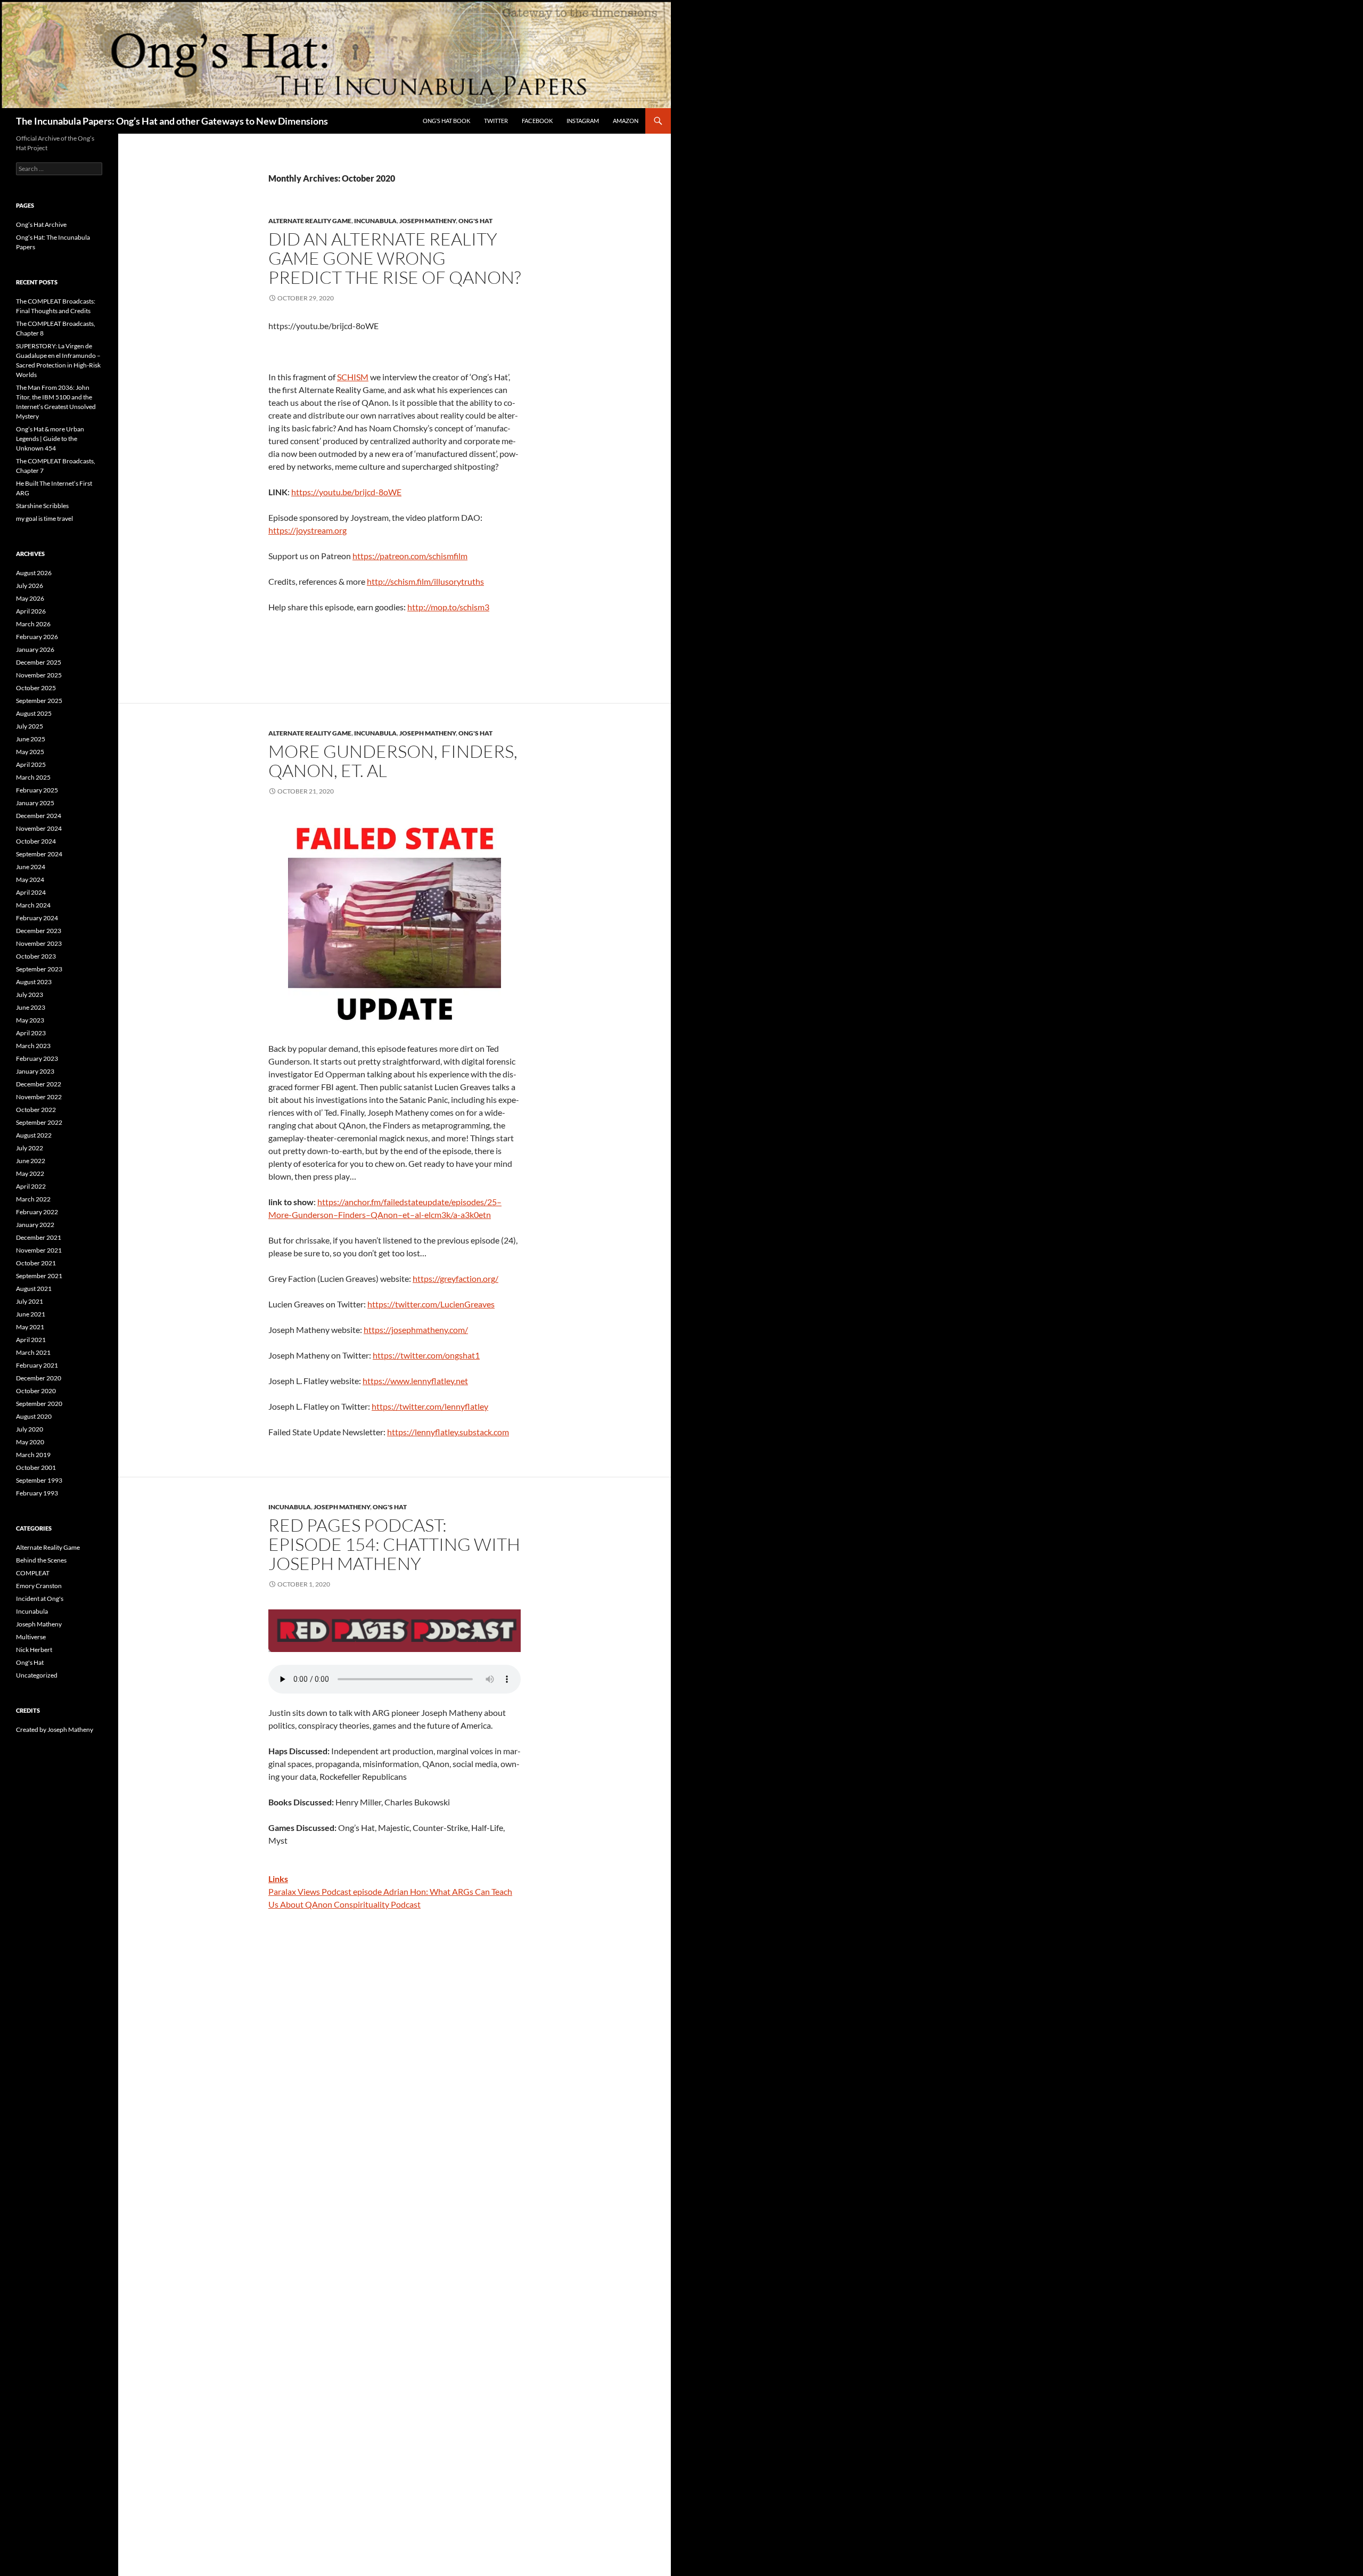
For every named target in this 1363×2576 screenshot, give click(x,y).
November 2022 (39, 1097)
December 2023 (39, 931)
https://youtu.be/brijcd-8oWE (346, 492)
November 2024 (39, 828)
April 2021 (31, 1340)
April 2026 (31, 611)
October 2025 (36, 688)
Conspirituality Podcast (377, 1904)
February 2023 (37, 1058)
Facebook (537, 121)
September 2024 (39, 854)
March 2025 (33, 777)
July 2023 (30, 995)
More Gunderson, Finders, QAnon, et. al (393, 761)
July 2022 (30, 1148)
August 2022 (34, 1135)
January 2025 (35, 803)
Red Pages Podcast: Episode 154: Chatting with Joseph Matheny (394, 1544)
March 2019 (33, 1455)
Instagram (583, 121)
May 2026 (30, 598)
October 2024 (36, 841)
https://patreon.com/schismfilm (410, 556)
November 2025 (39, 675)
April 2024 (31, 892)
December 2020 (39, 1378)
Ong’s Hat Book (446, 121)
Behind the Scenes (41, 1560)
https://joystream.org (307, 530)
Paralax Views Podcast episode (325, 1891)
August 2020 (34, 1416)
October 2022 (36, 1110)
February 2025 (37, 790)
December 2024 (39, 816)
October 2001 (36, 1467)
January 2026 (35, 649)
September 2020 (39, 1404)
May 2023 (30, 1020)
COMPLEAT (33, 1573)
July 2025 (30, 726)
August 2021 (34, 1289)
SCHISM (353, 377)
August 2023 (34, 982)
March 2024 (33, 905)
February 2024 (37, 918)
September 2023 (39, 969)
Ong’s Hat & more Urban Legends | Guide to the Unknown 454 (50, 439)
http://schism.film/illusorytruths (425, 581)
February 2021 (37, 1365)
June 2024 (31, 867)
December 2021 (39, 1237)
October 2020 (36, 1391)
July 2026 (30, 586)
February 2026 (37, 637)
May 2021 (30, 1327)
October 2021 (36, 1263)
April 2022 (31, 1186)
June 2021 (31, 1314)
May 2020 (30, 1442)
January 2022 (35, 1225)
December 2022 (39, 1084)
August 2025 (34, 713)
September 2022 (39, 1122)
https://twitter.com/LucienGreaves (431, 1304)
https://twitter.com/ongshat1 (426, 1355)
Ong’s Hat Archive (41, 224)
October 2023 (36, 956)
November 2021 (39, 1250)
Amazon (626, 121)
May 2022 (30, 1173)
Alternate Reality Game (310, 221)
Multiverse (31, 1637)
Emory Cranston (39, 1586)
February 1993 (37, 1493)
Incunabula (375, 221)
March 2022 (33, 1199)
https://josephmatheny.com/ (416, 1330)
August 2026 (34, 573)
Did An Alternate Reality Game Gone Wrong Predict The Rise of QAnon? (395, 258)
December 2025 (39, 662)
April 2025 (31, 764)
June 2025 (31, 739)
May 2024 (30, 880)
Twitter (496, 121)
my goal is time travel (44, 518)
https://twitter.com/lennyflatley (430, 1406)
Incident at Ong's (40, 1598)
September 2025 (39, 701)
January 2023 (35, 1071)
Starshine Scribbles (42, 506)
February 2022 (37, 1212)
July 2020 (30, 1429)
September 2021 (39, 1276)
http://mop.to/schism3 (448, 607)
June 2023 (31, 1007)
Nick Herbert (34, 1650)
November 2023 (39, 943)
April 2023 (31, 1033)
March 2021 (33, 1352)
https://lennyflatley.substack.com (448, 1432)
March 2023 (33, 1046)
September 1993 (39, 1480)
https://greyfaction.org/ (455, 1278)
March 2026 (33, 624)
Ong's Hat (475, 221)
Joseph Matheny (428, 221)
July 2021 (30, 1301)
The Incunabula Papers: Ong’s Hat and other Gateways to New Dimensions (172, 121)
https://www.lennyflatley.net (415, 1381)
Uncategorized (37, 1675)
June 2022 (31, 1161)
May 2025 (30, 752)
